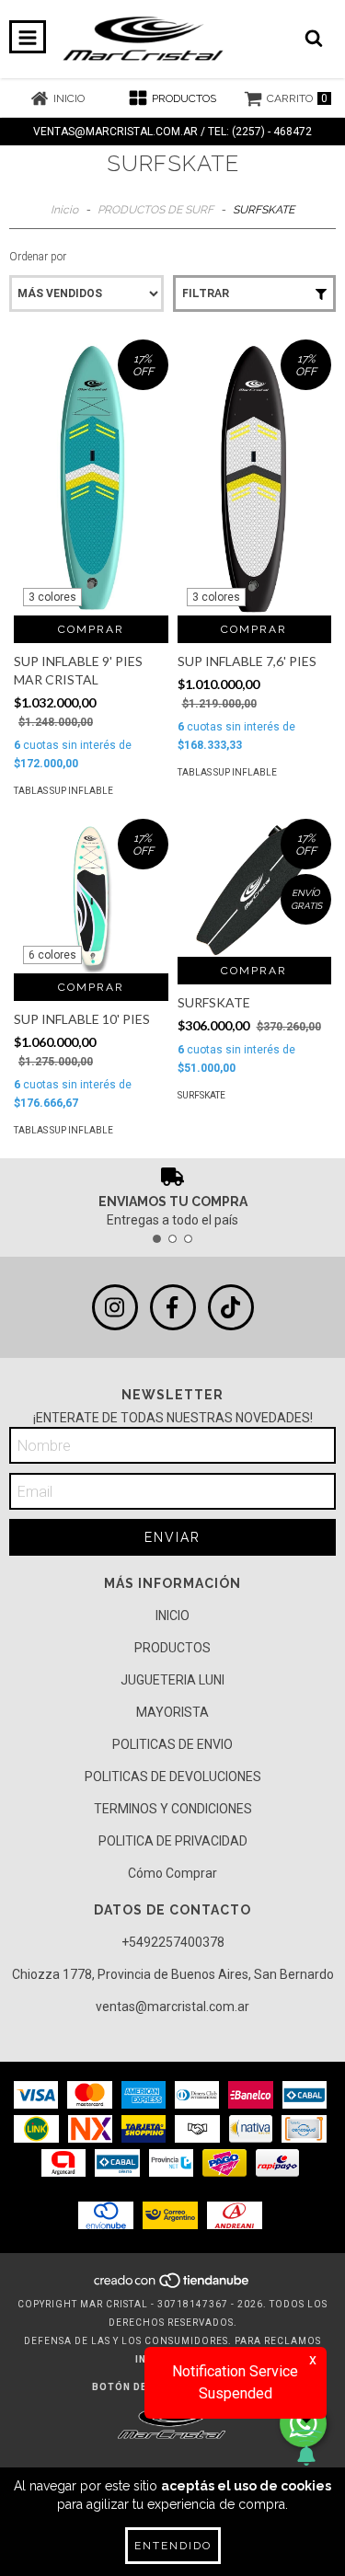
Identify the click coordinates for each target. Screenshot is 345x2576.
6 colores (52, 955)
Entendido (173, 2546)
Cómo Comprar (172, 1873)
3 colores (52, 597)
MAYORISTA (172, 1712)
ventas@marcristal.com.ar (172, 2007)
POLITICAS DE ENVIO (172, 1744)
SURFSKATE (201, 1095)
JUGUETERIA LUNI (172, 1680)
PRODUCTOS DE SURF (155, 210)
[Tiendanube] (172, 2286)
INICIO (172, 1616)
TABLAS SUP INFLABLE (63, 791)
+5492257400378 (173, 1942)
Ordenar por (38, 257)
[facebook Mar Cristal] (173, 1307)
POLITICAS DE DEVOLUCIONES (173, 1777)
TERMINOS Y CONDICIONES (173, 1809)
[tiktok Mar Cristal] (231, 1307)
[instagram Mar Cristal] (115, 1307)
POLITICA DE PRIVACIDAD (173, 1841)
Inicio (64, 210)
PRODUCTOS (172, 1648)
